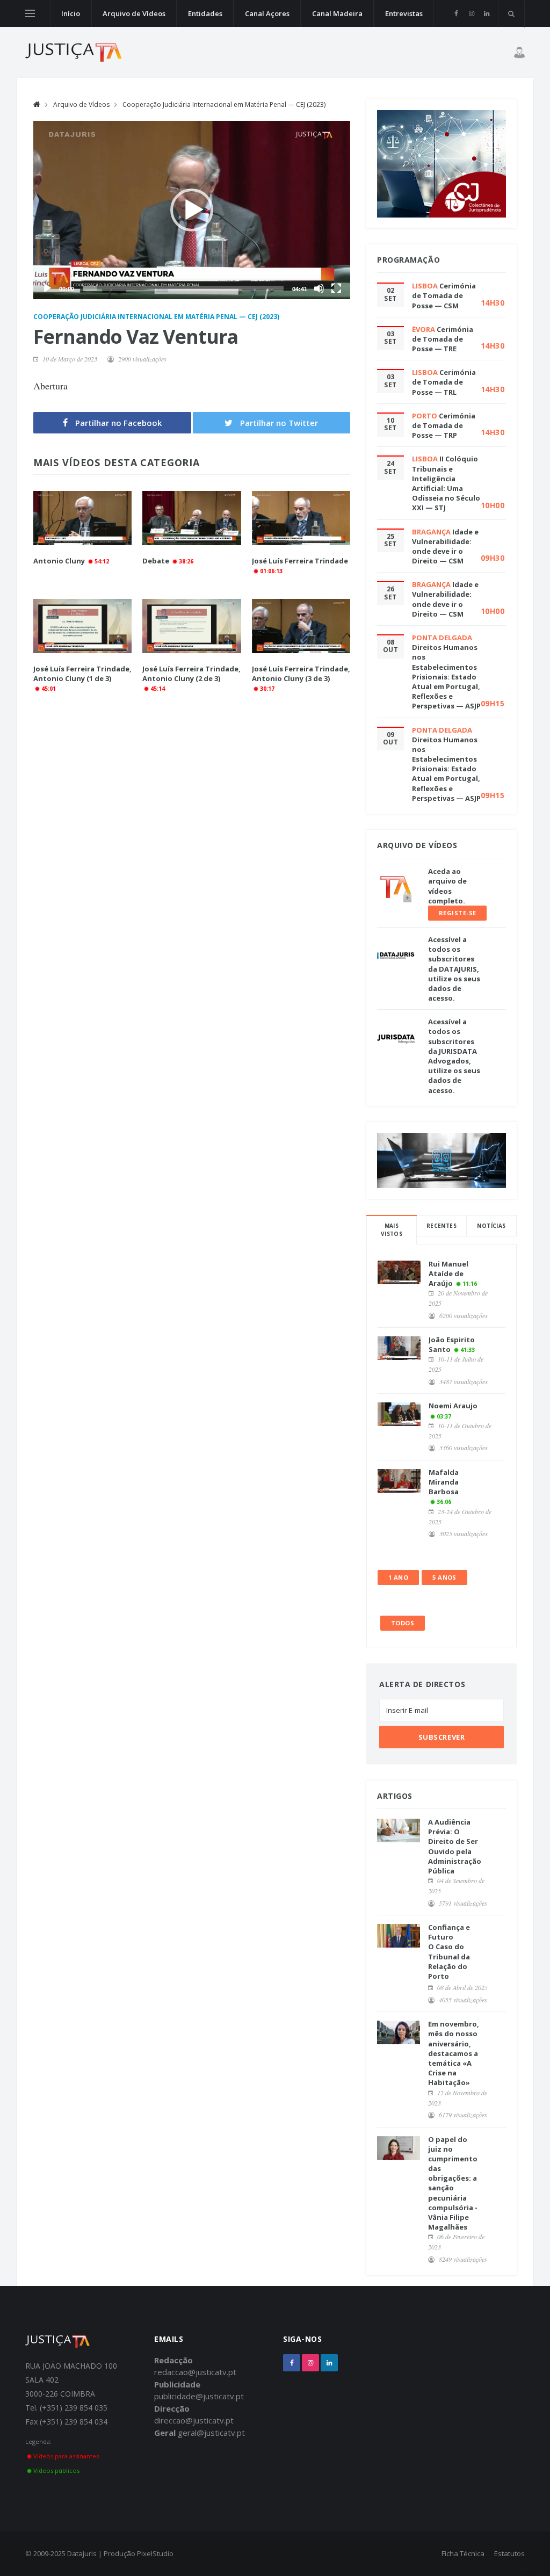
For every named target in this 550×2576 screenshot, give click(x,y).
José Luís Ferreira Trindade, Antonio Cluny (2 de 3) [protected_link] (191, 674)
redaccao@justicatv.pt (195, 2372)
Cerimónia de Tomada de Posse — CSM (444, 295)
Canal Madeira (337, 13)
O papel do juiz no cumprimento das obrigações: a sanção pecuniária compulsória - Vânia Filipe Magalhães (453, 2183)
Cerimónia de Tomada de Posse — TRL (444, 382)
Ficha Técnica (463, 2553)
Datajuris (82, 2553)
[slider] (183, 288)
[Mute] (319, 288)
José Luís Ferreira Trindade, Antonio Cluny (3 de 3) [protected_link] (301, 674)
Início (71, 13)
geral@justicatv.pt (211, 2433)
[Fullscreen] (336, 288)
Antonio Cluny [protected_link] (59, 561)
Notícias (491, 1226)
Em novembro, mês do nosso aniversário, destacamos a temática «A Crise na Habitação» (454, 2053)
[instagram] (471, 13)
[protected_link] (82, 518)
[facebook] (456, 13)
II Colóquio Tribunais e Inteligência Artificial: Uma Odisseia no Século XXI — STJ (446, 483)
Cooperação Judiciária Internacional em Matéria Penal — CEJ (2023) (224, 104)
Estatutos (509, 2553)
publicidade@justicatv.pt (199, 2396)
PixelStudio (155, 2553)
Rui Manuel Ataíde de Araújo (448, 1273)
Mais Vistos (392, 1230)
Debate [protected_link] (156, 561)
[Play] (47, 288)
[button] (192, 210)
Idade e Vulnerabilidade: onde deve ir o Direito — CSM (445, 547)
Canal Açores (267, 13)
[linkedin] (486, 13)
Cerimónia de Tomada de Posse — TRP (444, 425)
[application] (192, 210)
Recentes (442, 1226)
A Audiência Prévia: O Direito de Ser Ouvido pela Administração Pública (455, 1846)
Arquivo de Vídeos (134, 13)
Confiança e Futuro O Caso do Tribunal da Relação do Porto (449, 1952)
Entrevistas (404, 13)
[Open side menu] (30, 13)
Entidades (205, 13)
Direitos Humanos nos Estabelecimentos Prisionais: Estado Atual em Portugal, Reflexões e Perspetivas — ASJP (446, 676)
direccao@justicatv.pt (194, 2420)
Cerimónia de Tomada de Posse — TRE (443, 339)
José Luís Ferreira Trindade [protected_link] (300, 561)
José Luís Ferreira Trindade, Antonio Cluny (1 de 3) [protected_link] (82, 674)
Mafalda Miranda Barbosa (444, 1482)
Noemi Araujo (453, 1406)
